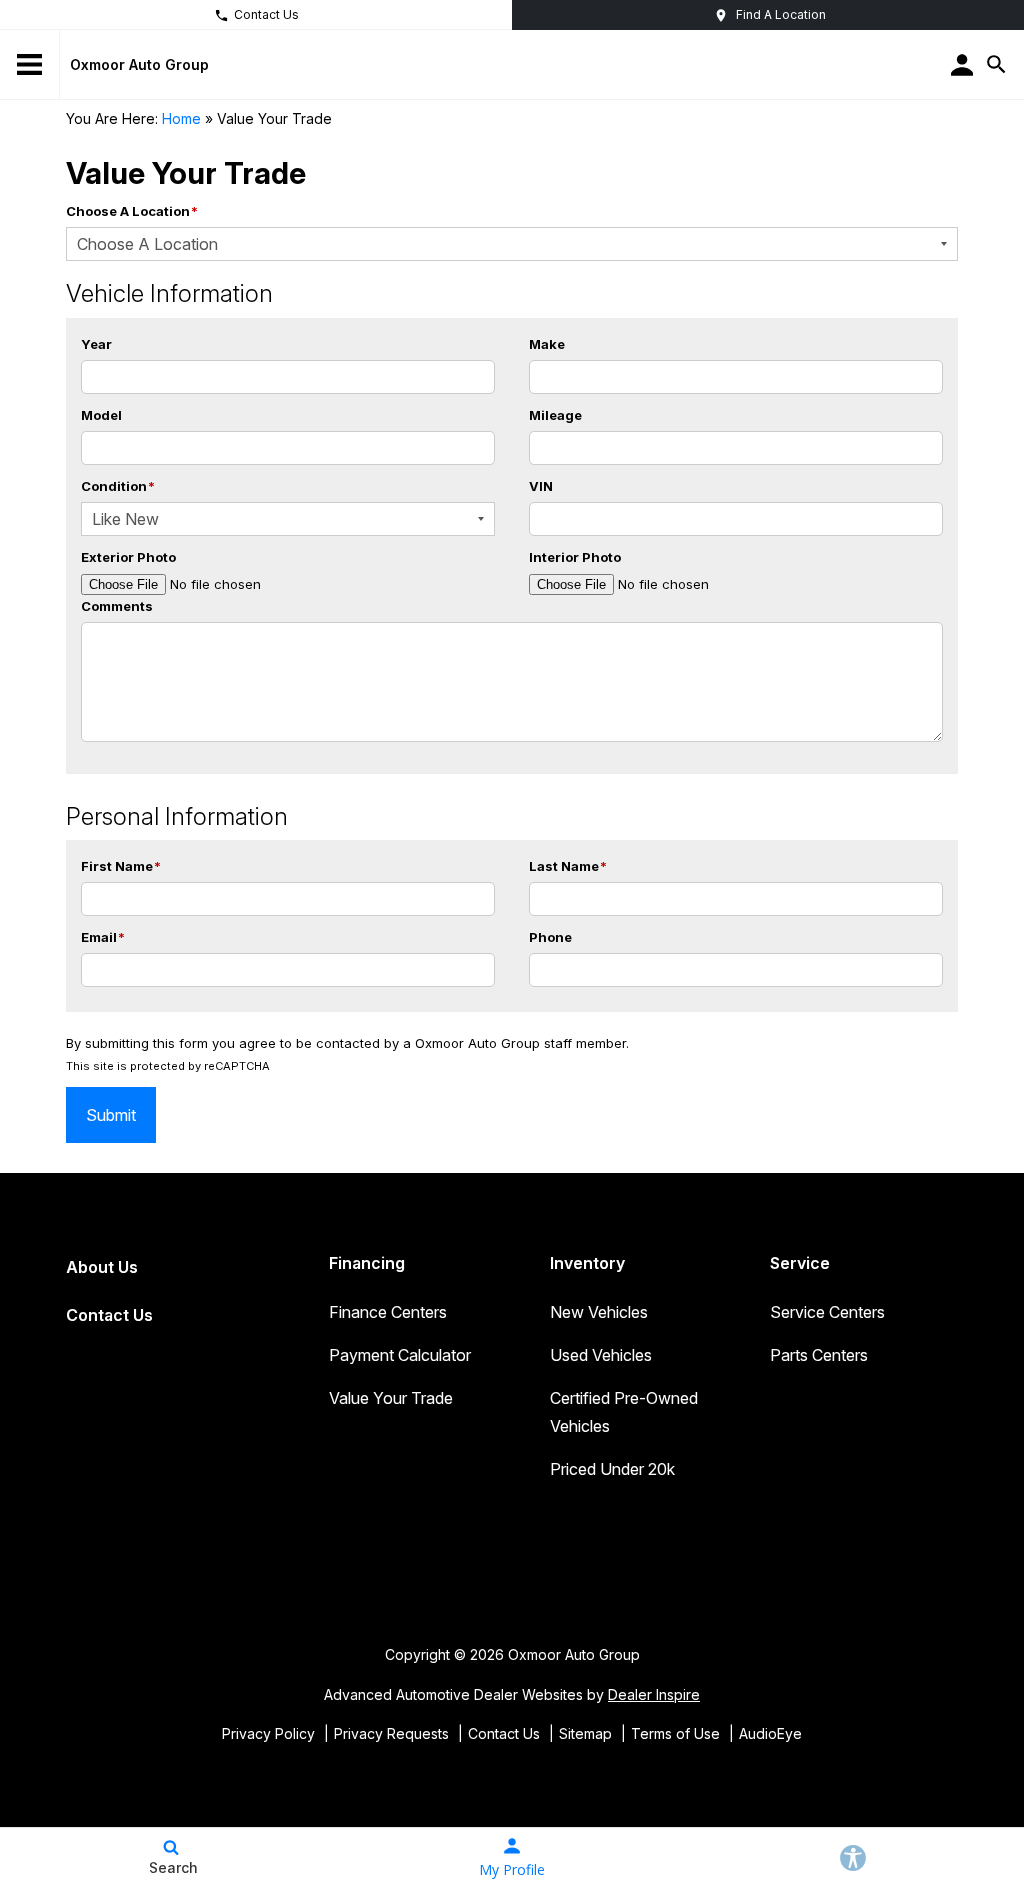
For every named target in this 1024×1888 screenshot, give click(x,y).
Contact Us (266, 14)
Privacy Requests (391, 1733)
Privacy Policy (268, 1733)
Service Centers (827, 1312)
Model (101, 415)
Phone (550, 937)
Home (181, 118)
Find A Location (781, 14)
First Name (121, 866)
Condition (118, 486)
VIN (541, 486)
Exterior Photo (128, 557)
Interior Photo (575, 557)
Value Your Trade (391, 1398)
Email (103, 937)
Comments (117, 606)
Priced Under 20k (612, 1469)
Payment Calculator (400, 1355)
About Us (102, 1267)
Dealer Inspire (654, 1694)
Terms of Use (675, 1733)
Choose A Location (132, 211)
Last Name (568, 866)
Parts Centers (819, 1355)
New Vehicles (599, 1312)
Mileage (555, 415)
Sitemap (585, 1733)
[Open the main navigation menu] (30, 65)
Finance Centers (388, 1312)
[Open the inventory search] (996, 65)
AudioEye (770, 1733)
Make (547, 344)
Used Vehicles (601, 1355)
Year (96, 344)
